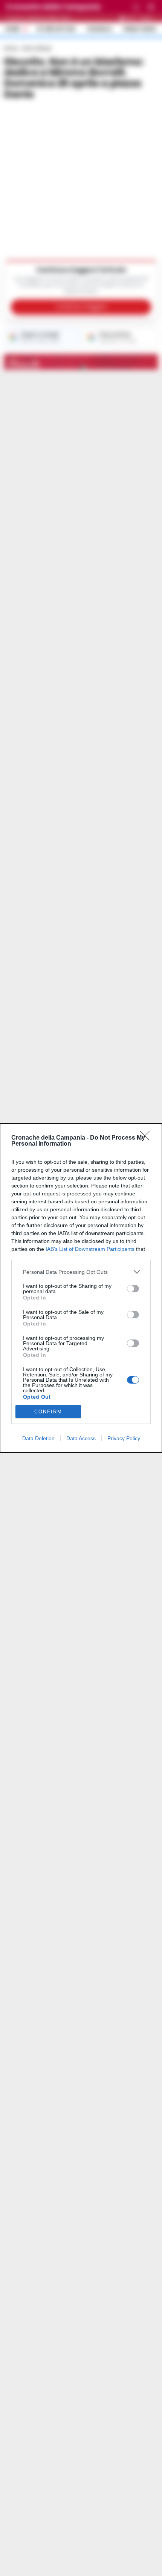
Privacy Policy (124, 1438)
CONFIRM (48, 1412)
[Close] (147, 1138)
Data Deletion (38, 1438)
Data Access (81, 1438)
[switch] (133, 1289)
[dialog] (81, 1288)
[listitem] (81, 1272)
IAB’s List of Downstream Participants (90, 1249)
